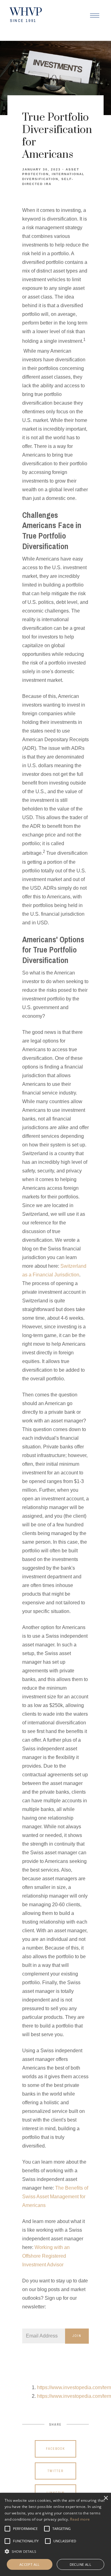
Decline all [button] (80, 2564)
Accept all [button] (30, 2564)
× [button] (106, 2498)
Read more (80, 2519)
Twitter (55, 2471)
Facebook (55, 2449)
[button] (25, 2529)
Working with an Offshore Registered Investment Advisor (46, 2256)
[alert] (55, 2534)
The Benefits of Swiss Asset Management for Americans (55, 2197)
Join (77, 2336)
